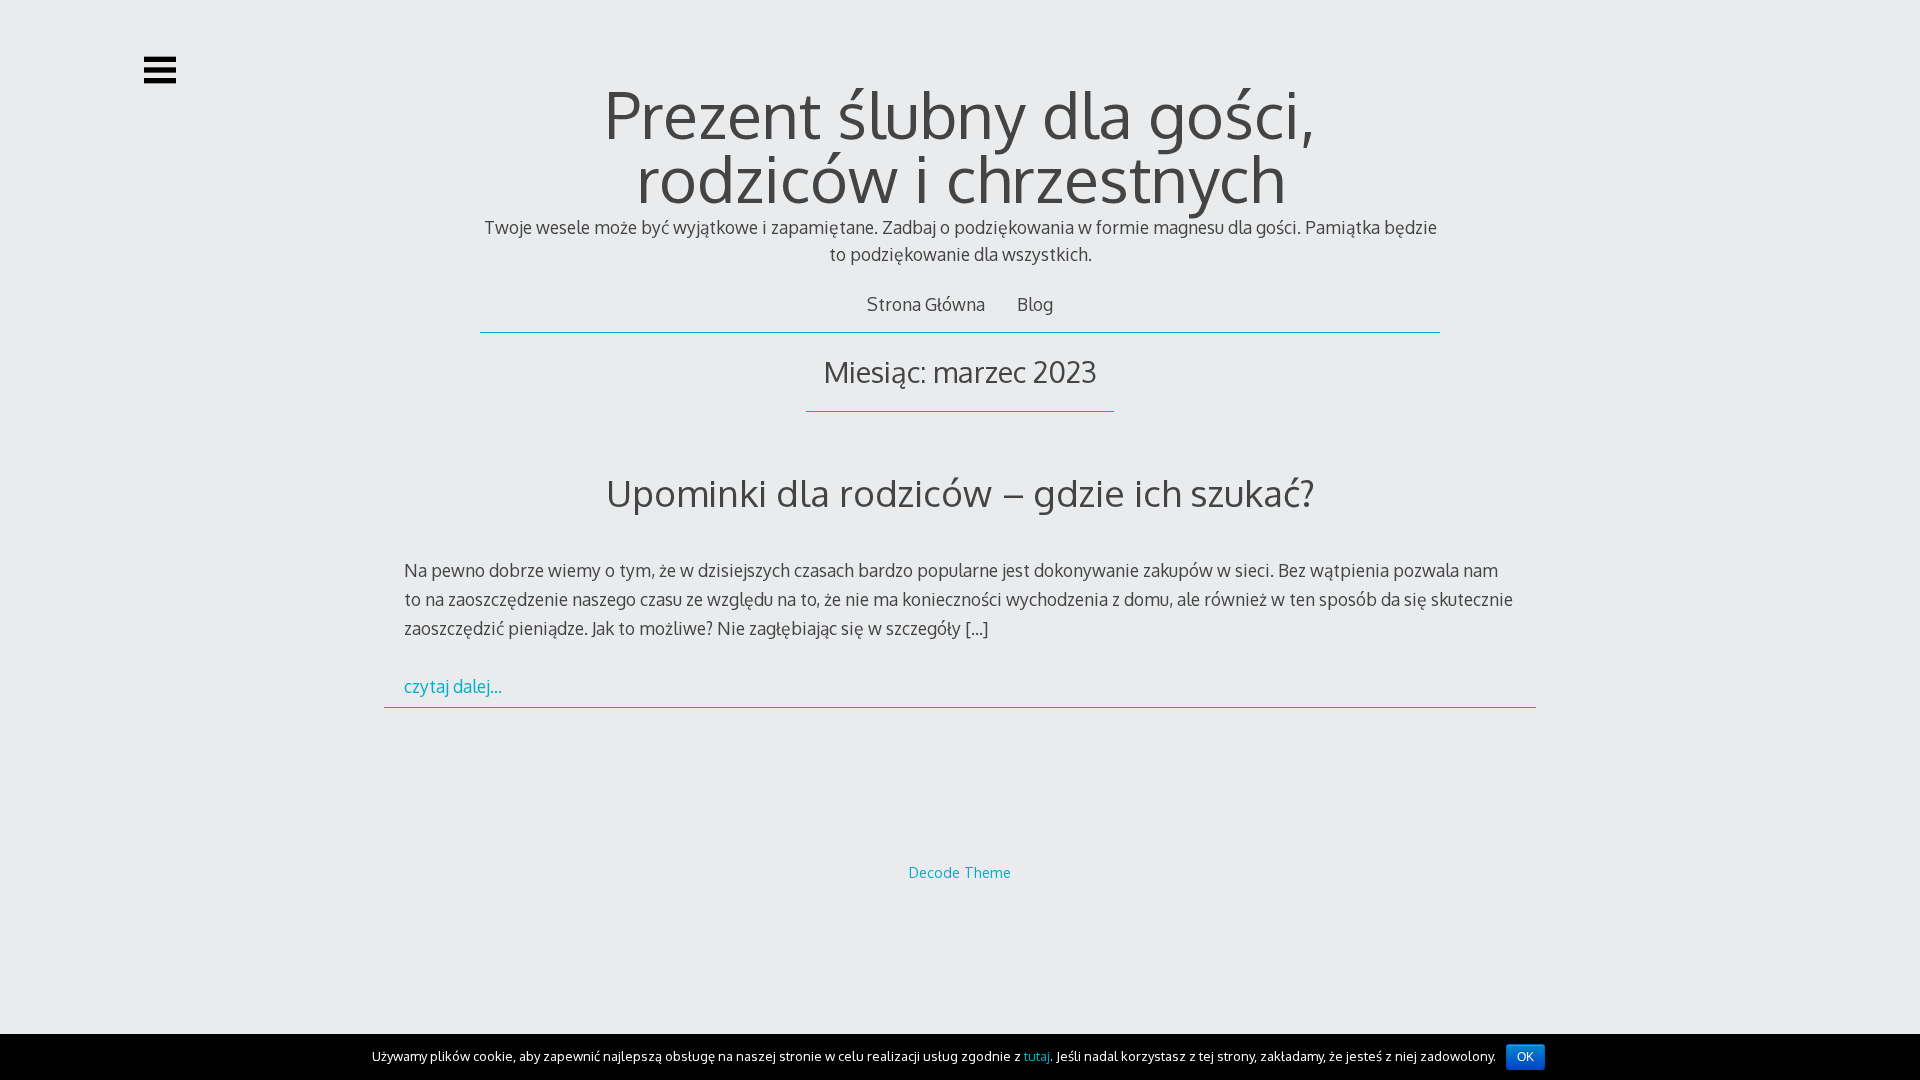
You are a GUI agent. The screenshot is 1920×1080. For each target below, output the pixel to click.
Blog (1035, 304)
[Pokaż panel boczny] (160, 70)
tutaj (1037, 1056)
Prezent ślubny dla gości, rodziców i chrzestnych (960, 145)
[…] (976, 628)
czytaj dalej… (453, 686)
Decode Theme (960, 872)
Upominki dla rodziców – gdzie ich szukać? (960, 492)
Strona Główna (926, 304)
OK (1525, 1057)
